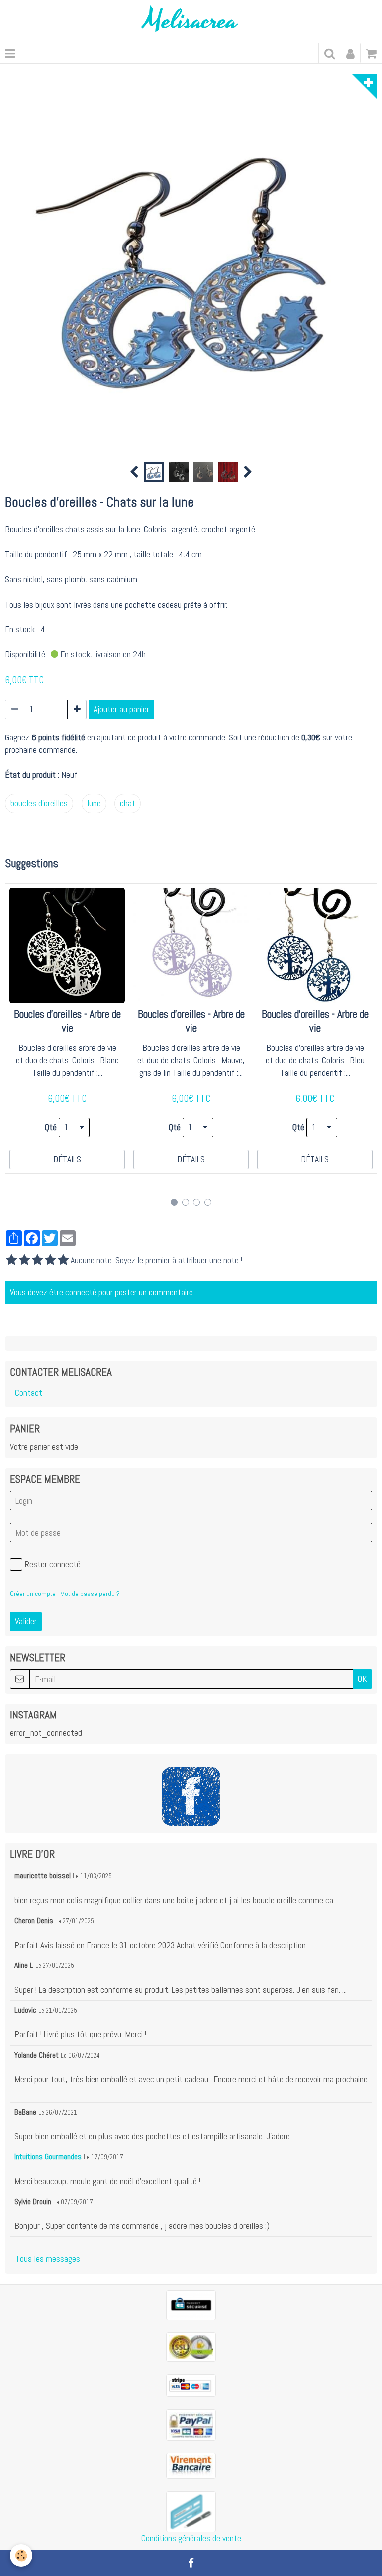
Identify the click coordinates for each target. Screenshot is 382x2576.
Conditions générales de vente (191, 2538)
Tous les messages (48, 2259)
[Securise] (191, 2305)
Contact (29, 1393)
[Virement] (191, 2465)
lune (94, 803)
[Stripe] (191, 2385)
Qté (51, 1127)
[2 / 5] (24, 1261)
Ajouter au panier (121, 709)
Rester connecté (53, 1564)
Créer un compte (33, 1594)
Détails (67, 1159)
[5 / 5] (63, 1261)
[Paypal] (191, 2424)
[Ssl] (191, 2346)
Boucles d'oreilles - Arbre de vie (67, 1022)
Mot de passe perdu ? (90, 1594)
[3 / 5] (37, 1261)
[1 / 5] (11, 1261)
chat (128, 803)
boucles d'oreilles (39, 803)
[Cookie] (21, 2555)
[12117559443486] (191, 2511)
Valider (26, 1621)
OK (362, 1679)
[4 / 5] (50, 1261)
